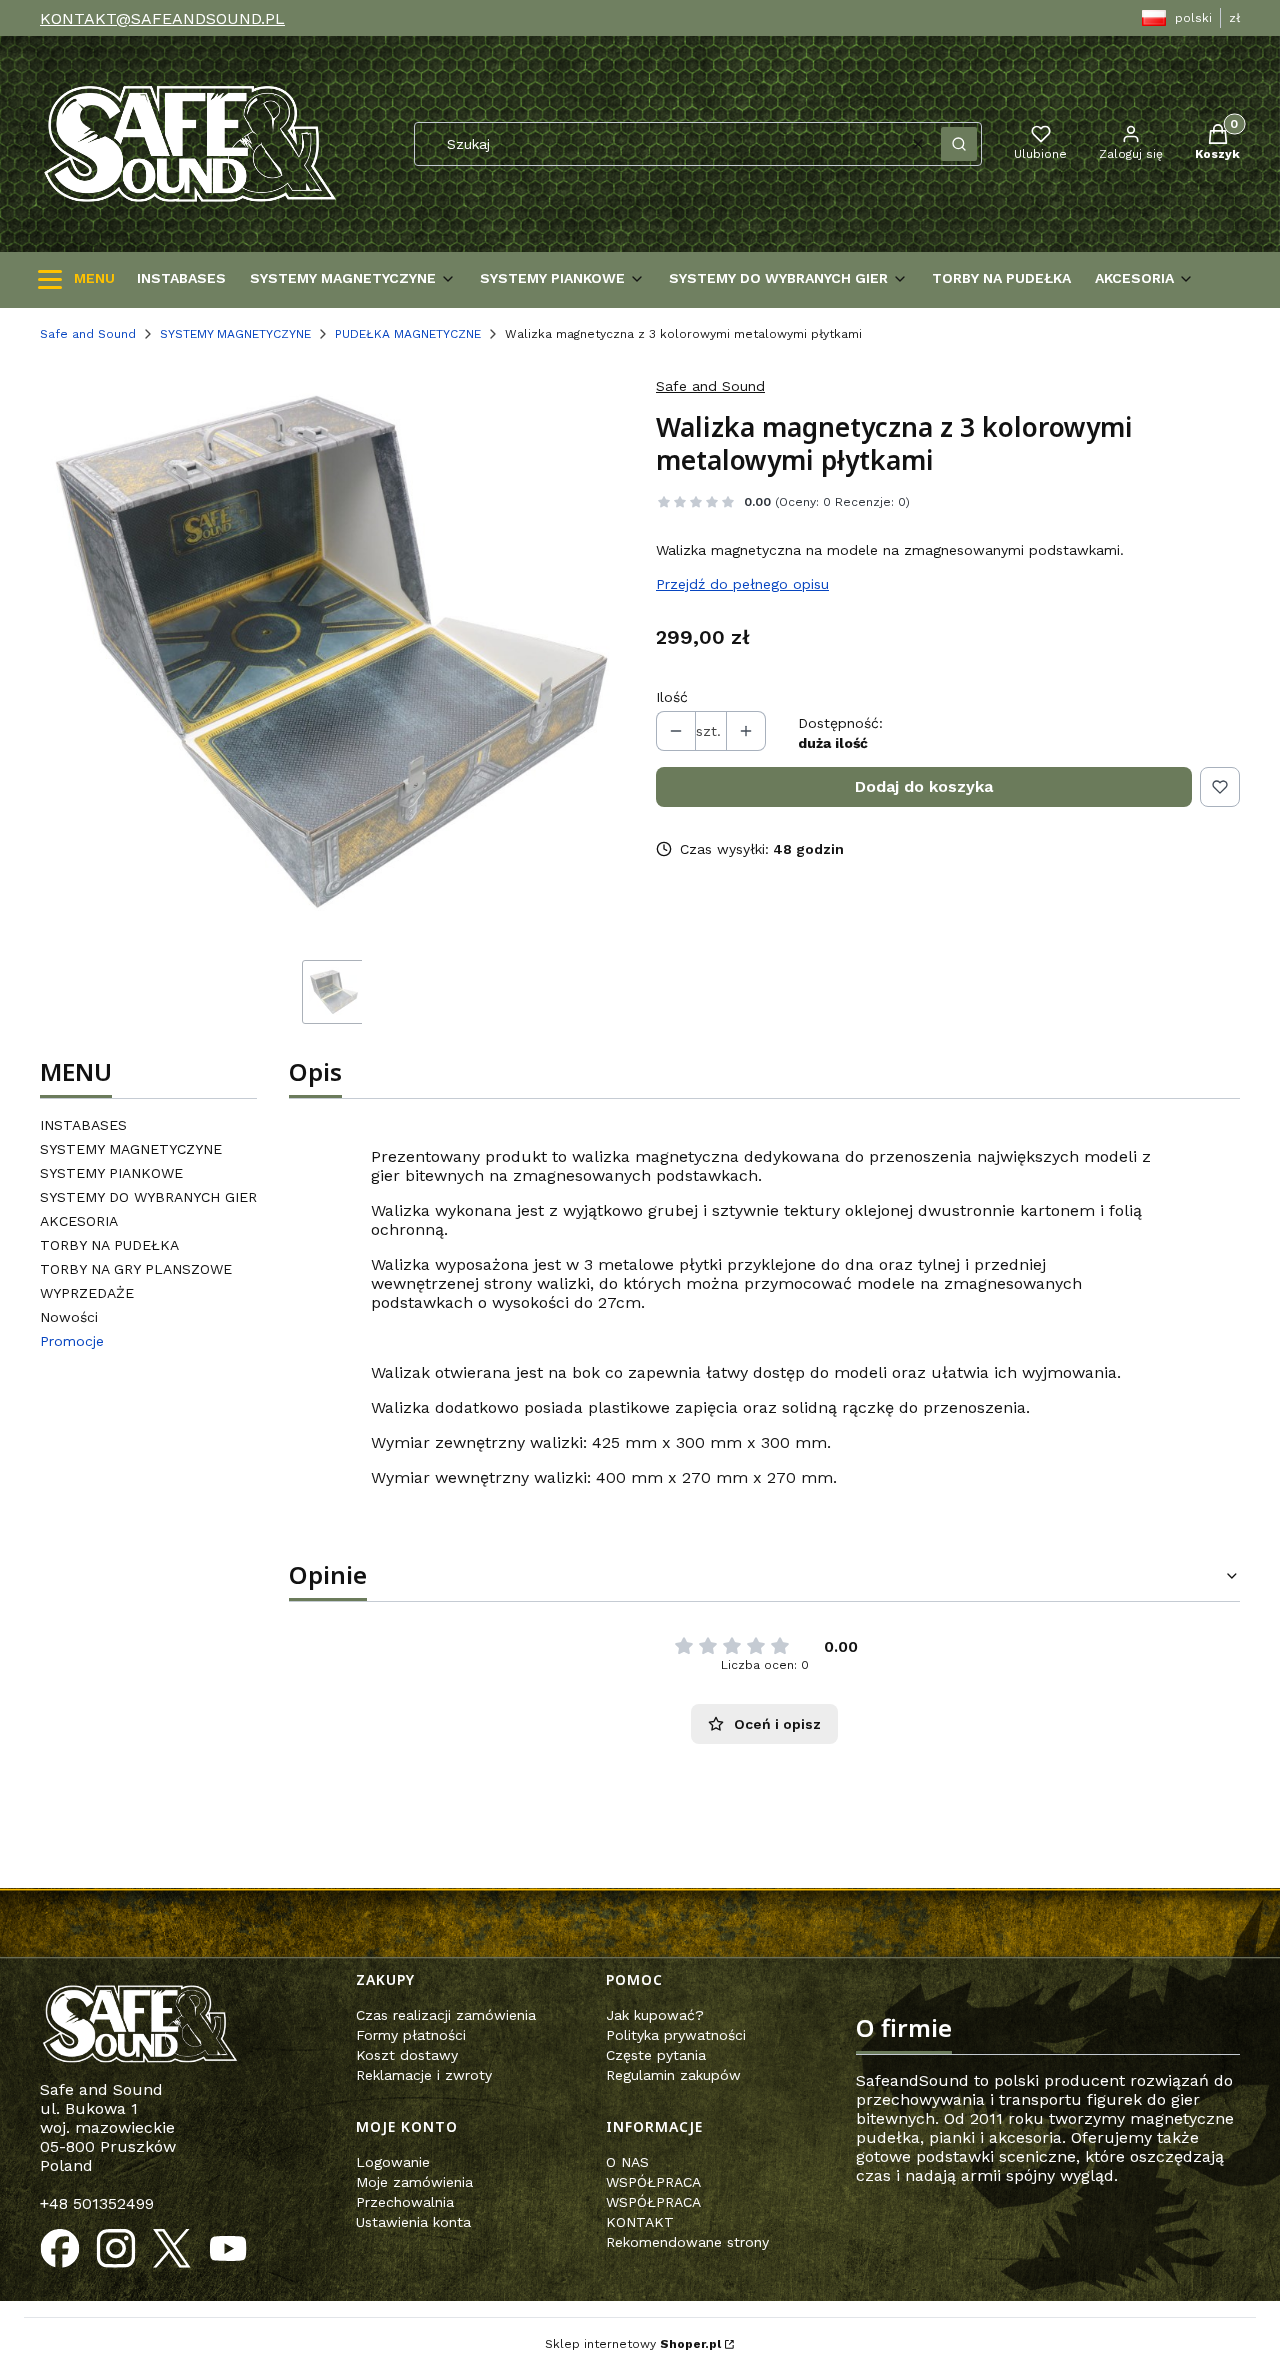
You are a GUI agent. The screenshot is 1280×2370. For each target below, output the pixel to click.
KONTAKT (640, 2222)
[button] (959, 144)
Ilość (672, 697)
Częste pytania (656, 2055)
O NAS (627, 2162)
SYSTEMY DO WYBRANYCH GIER (148, 1197)
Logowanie (393, 2162)
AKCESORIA (79, 1221)
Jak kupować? (655, 2015)
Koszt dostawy (407, 2055)
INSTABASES (83, 1125)
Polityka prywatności (676, 2035)
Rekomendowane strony (687, 2242)
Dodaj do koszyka (924, 786)
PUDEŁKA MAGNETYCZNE (408, 334)
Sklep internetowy (633, 2344)
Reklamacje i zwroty (424, 2075)
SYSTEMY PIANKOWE (111, 1173)
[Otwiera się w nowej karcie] (60, 2249)
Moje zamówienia (414, 2182)
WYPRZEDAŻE (87, 1293)
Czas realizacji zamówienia (446, 2015)
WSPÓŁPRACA (653, 2182)
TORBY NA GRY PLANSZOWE (136, 1269)
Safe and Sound (88, 334)
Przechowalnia (405, 2202)
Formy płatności (411, 2035)
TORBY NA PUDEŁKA (109, 1245)
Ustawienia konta (413, 2222)
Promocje (72, 1341)
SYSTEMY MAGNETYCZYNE (235, 334)
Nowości (69, 1317)
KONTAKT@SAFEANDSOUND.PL (162, 18)
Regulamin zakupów (673, 2075)
